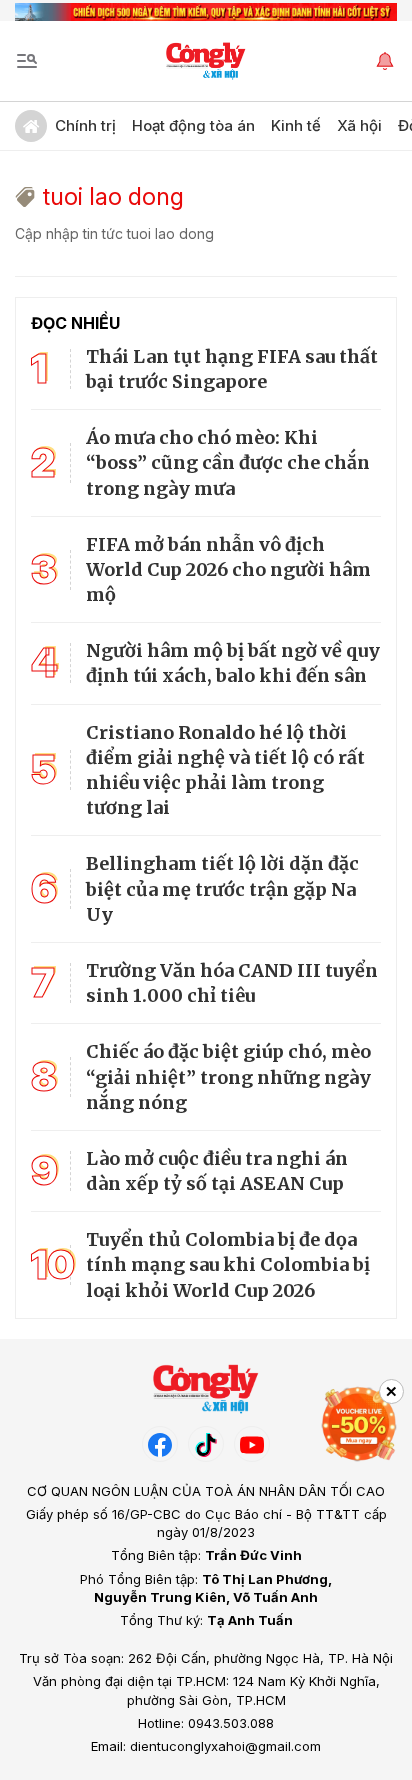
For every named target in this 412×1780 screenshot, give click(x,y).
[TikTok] (206, 1444)
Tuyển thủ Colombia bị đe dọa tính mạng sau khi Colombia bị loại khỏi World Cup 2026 (228, 1264)
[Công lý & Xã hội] (206, 61)
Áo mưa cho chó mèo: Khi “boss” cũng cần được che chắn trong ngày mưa (228, 462)
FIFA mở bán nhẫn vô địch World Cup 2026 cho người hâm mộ (228, 569)
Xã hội (359, 125)
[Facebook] (160, 1444)
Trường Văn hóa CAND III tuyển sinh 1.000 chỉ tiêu (232, 983)
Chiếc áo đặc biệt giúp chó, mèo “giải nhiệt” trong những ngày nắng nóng (228, 1076)
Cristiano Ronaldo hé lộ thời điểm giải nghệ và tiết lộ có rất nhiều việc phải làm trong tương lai (225, 770)
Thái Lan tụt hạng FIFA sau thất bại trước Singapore (232, 369)
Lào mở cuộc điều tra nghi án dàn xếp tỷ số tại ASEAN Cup (217, 1171)
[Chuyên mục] (27, 61)
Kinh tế (296, 125)
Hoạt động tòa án (193, 125)
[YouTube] (252, 1444)
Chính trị (85, 125)
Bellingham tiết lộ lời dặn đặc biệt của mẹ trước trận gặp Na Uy (222, 888)
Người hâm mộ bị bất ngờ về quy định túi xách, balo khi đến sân (233, 663)
